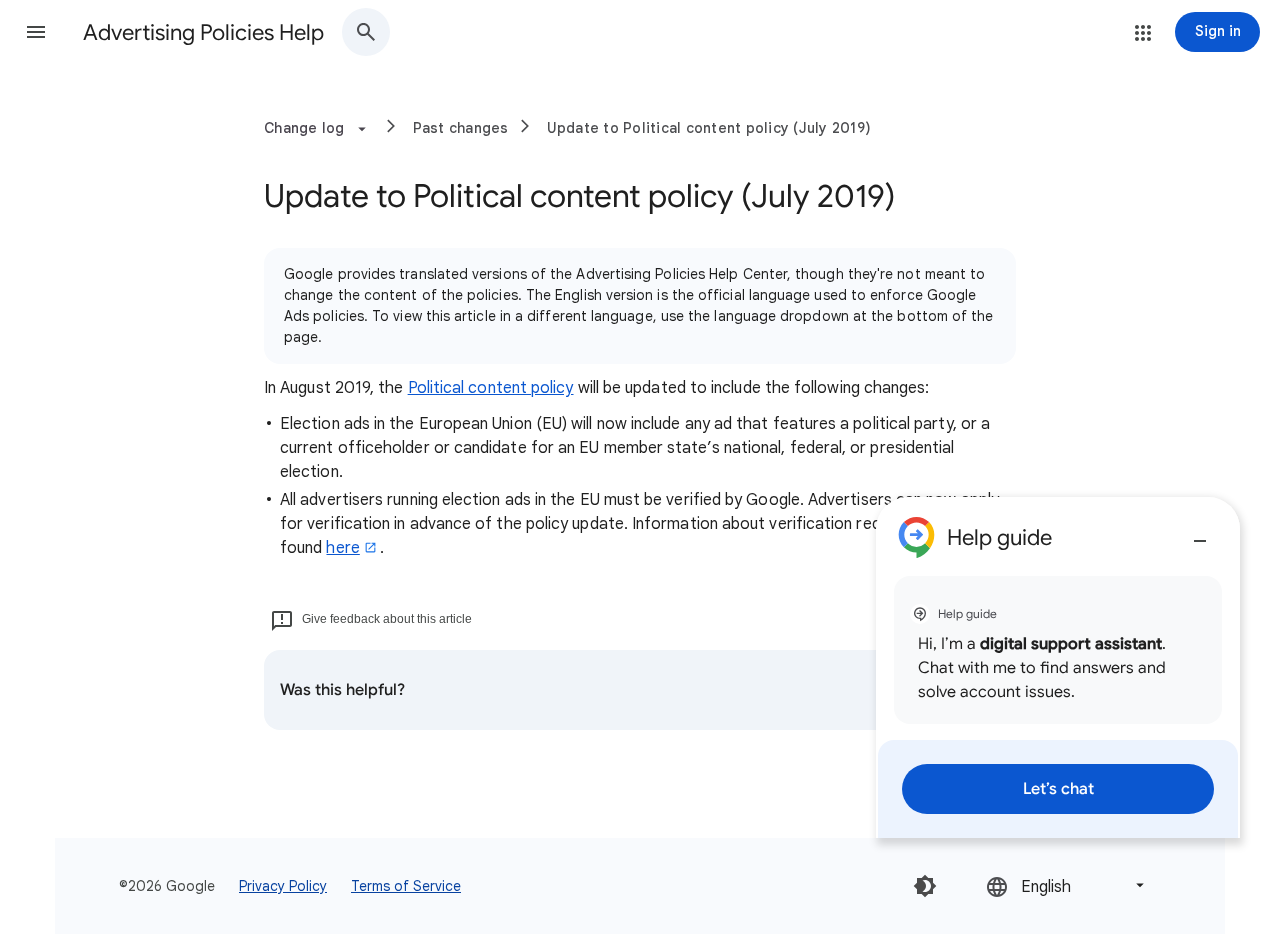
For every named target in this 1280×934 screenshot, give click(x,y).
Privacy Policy (283, 886)
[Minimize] (1200, 533)
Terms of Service (406, 886)
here (342, 548)
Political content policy (491, 388)
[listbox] (1067, 885)
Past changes (461, 128)
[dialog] (1058, 667)
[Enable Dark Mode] (925, 886)
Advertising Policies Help (203, 32)
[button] (36, 32)
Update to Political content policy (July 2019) (709, 128)
